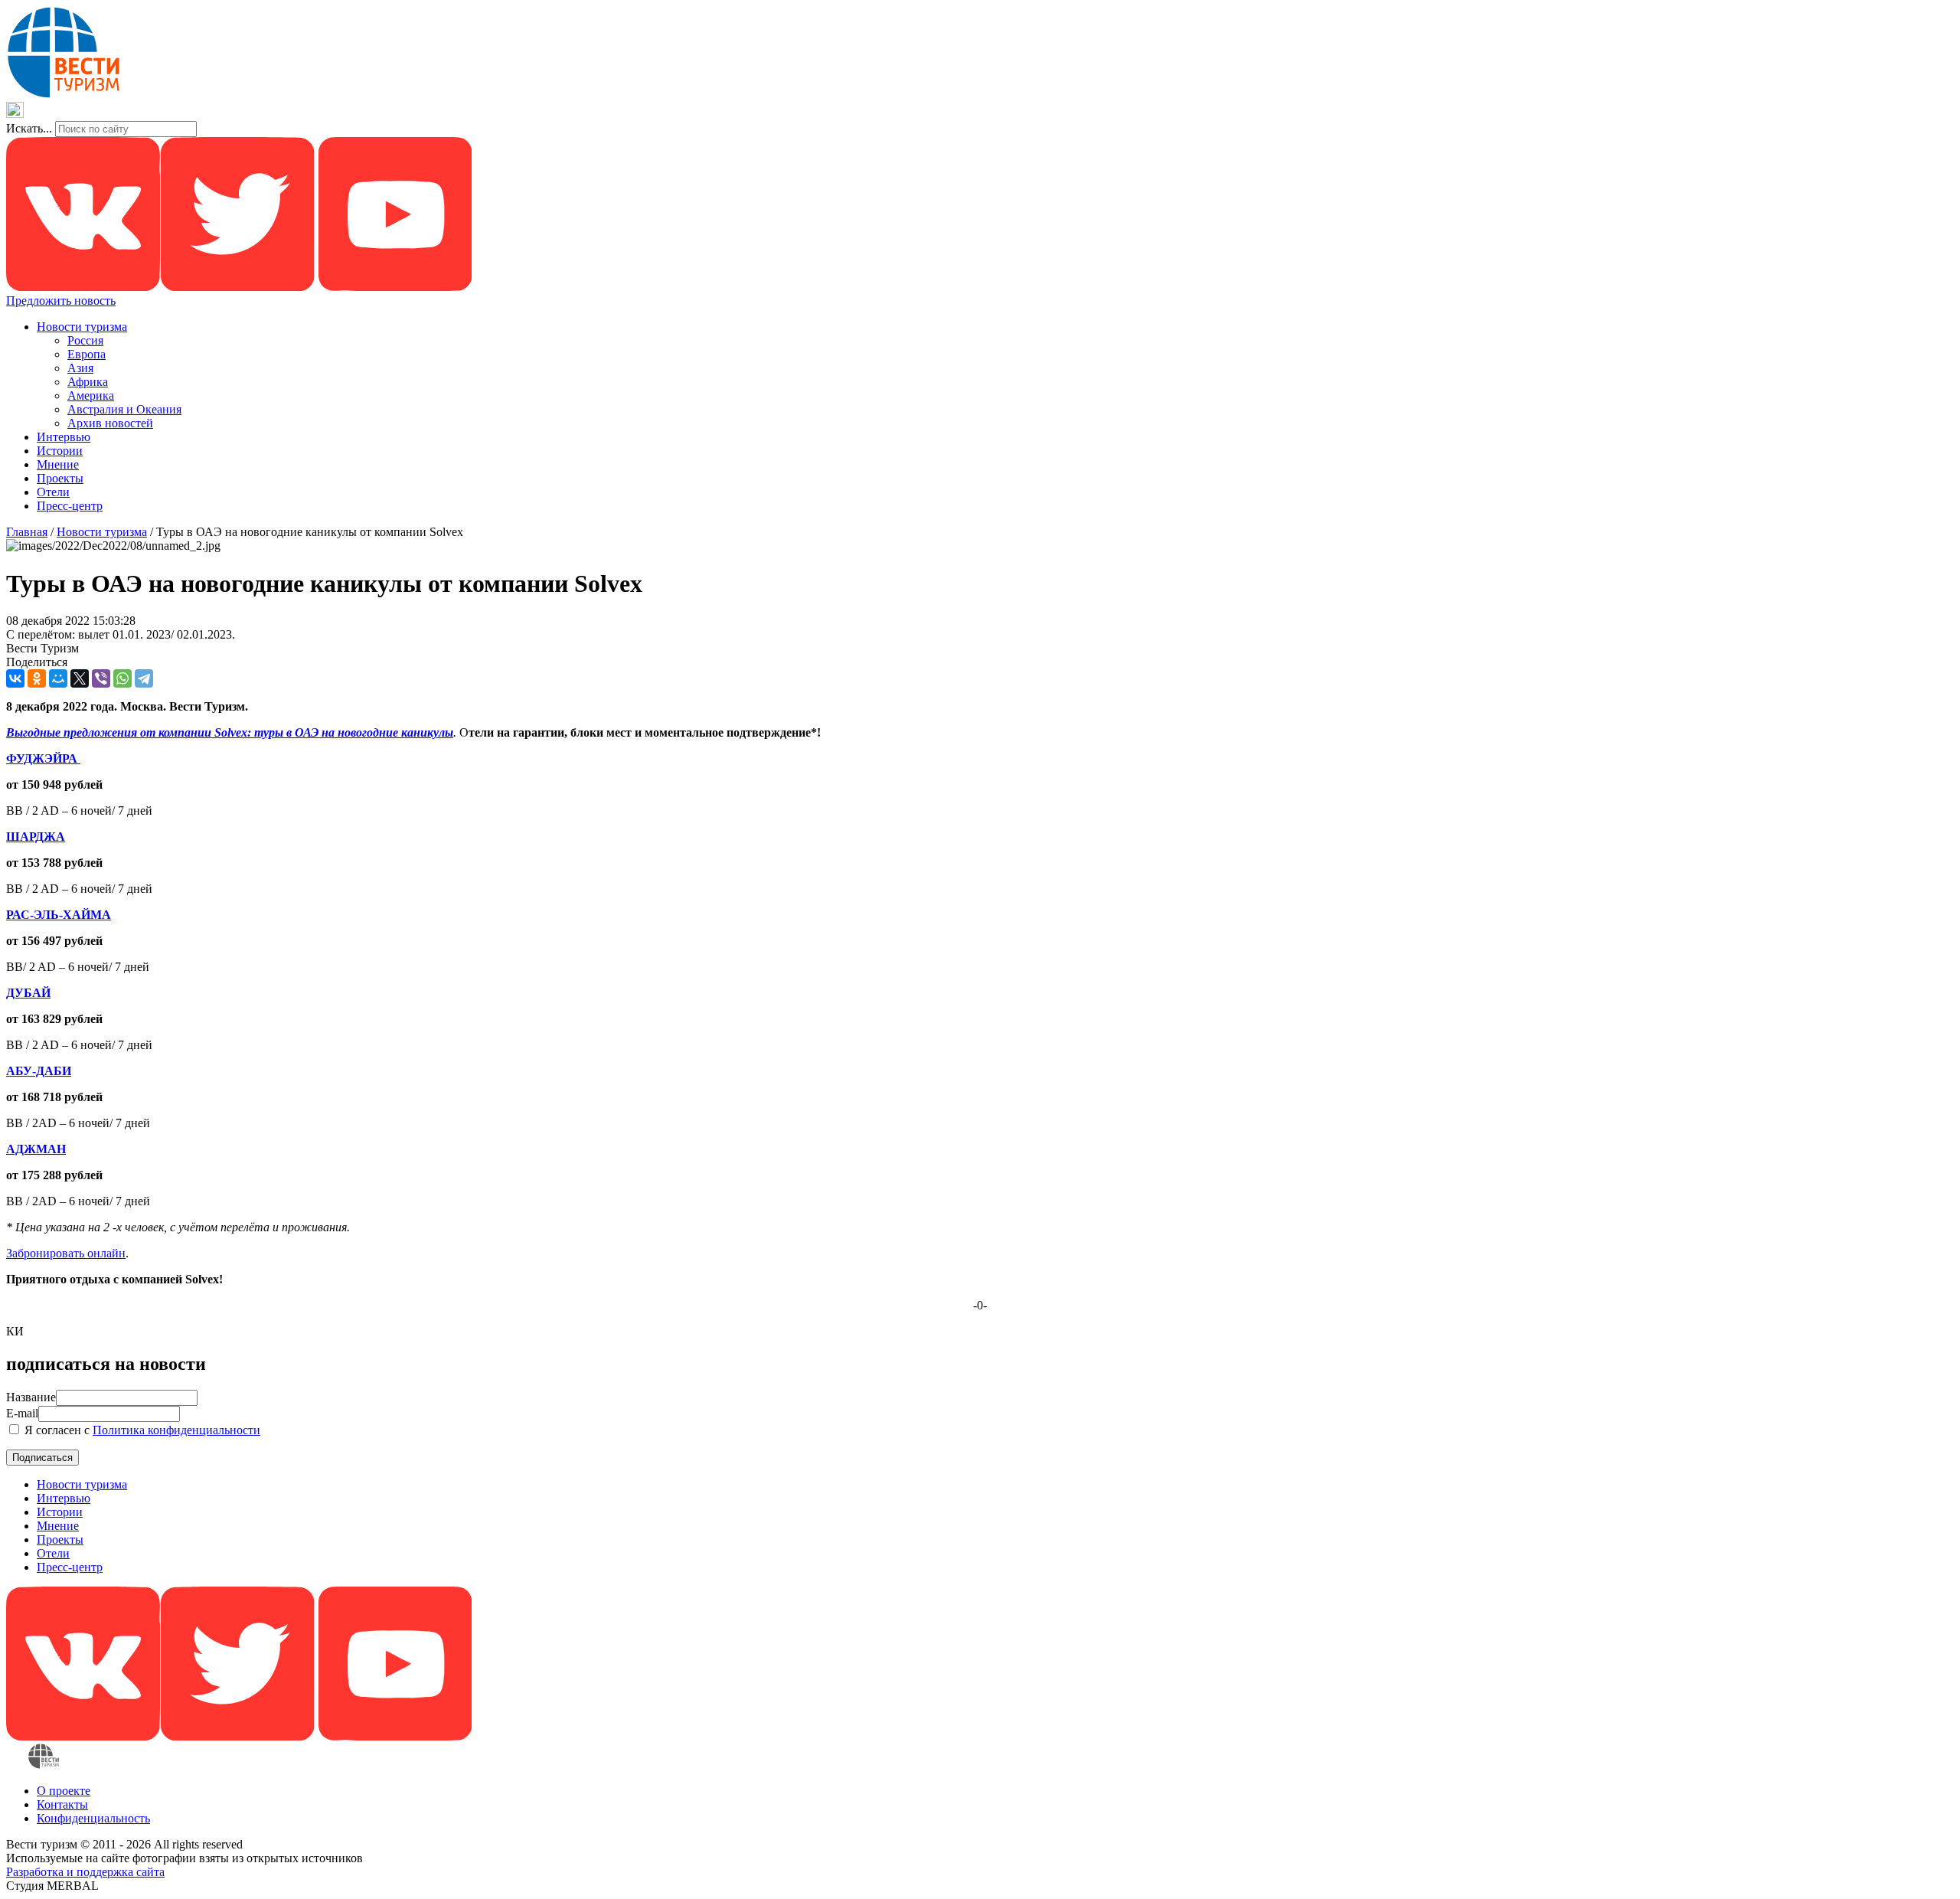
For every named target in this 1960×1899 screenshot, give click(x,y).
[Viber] (101, 678)
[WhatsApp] (122, 678)
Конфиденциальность (93, 1818)
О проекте (64, 1791)
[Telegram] (144, 678)
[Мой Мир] (58, 678)
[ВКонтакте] (15, 678)
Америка (91, 395)
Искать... (29, 128)
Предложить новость (61, 301)
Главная (27, 532)
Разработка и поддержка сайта (85, 1872)
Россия (85, 340)
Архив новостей (110, 423)
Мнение (58, 464)
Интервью (64, 437)
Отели (53, 492)
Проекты (60, 478)
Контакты (62, 1804)
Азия (80, 368)
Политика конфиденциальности (176, 1430)
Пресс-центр (70, 506)
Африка (88, 382)
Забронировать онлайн (66, 1253)
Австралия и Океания (124, 409)
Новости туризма (82, 327)
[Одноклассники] (37, 678)
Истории (60, 451)
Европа (87, 354)
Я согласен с (141, 1430)
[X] (80, 678)
